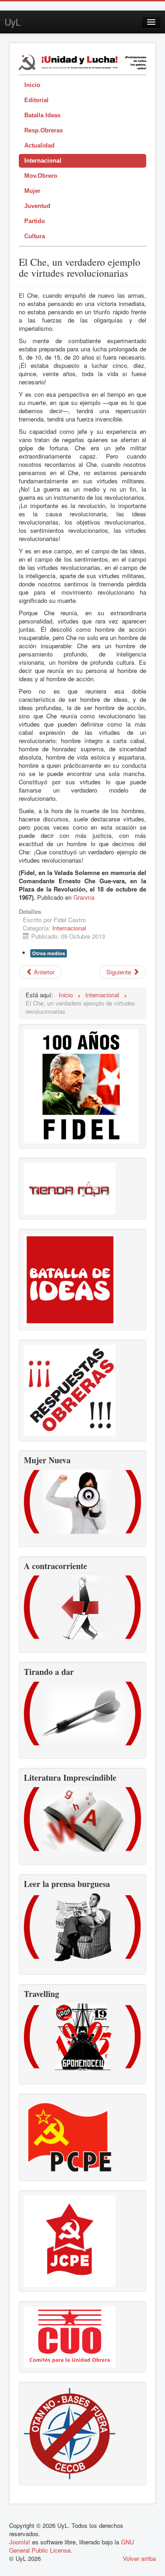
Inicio (32, 85)
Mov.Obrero (41, 176)
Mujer (32, 191)
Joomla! (20, 2542)
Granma (84, 897)
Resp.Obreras (44, 130)
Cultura (35, 236)
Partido (35, 221)
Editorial (36, 100)
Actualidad (39, 145)
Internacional (43, 161)
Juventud (37, 206)
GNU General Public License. (71, 2546)
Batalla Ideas (42, 115)
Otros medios (49, 953)
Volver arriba (139, 2558)
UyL (13, 22)
